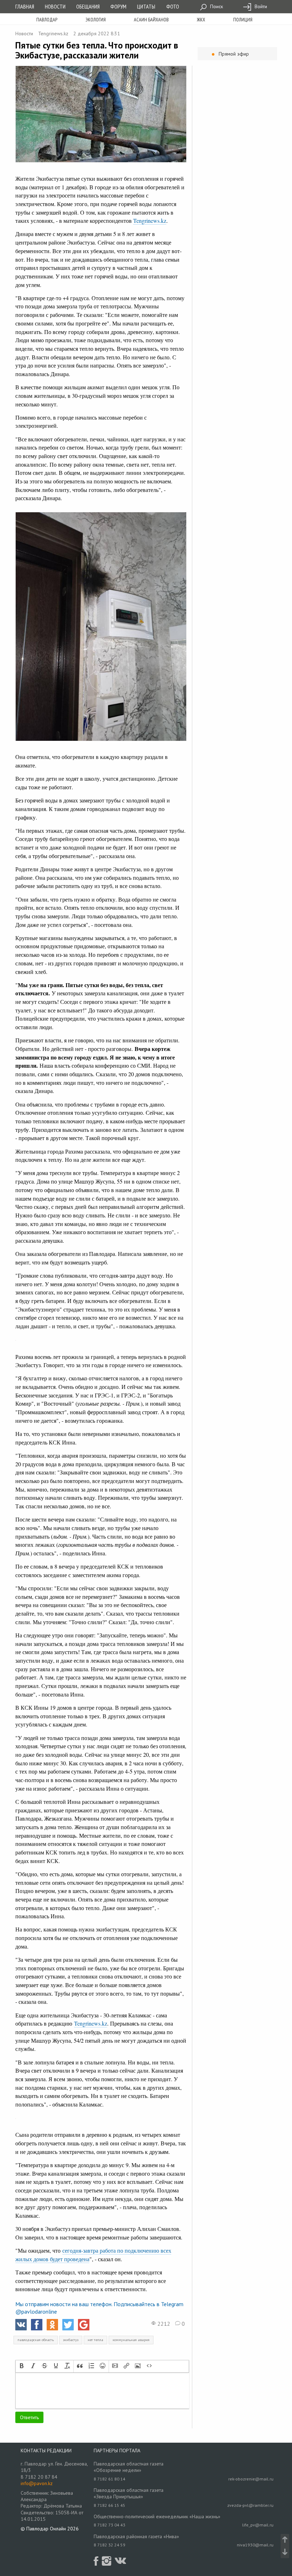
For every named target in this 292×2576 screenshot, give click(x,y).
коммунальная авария (131, 2340)
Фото (173, 6)
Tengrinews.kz (53, 34)
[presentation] (22, 2366)
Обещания (88, 6)
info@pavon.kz (37, 2483)
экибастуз (71, 2340)
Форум (118, 6)
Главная (25, 6)
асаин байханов (151, 20)
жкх (201, 20)
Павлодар (47, 20)
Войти (260, 6)
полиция (243, 20)
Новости (55, 6)
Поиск (216, 6)
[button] (22, 2366)
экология (96, 20)
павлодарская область (36, 2340)
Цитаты (146, 6)
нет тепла (95, 2340)
